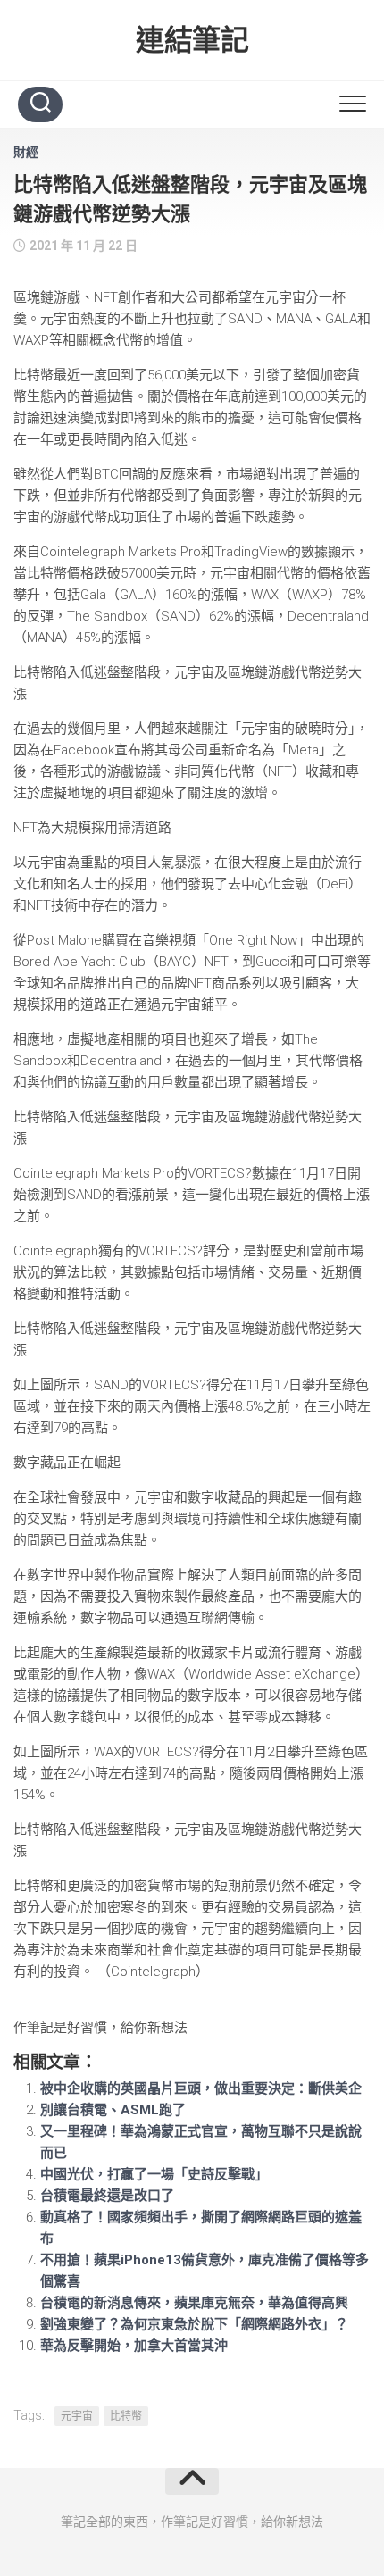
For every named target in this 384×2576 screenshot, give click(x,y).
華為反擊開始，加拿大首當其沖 (134, 2346)
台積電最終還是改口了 (107, 2196)
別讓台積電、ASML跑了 (113, 2110)
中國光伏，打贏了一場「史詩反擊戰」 (154, 2174)
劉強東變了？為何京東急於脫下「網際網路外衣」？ (194, 2324)
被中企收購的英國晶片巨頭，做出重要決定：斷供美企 (201, 2088)
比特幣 (126, 2416)
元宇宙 (77, 2416)
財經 (26, 152)
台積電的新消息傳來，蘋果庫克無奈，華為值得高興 (194, 2303)
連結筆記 (192, 40)
